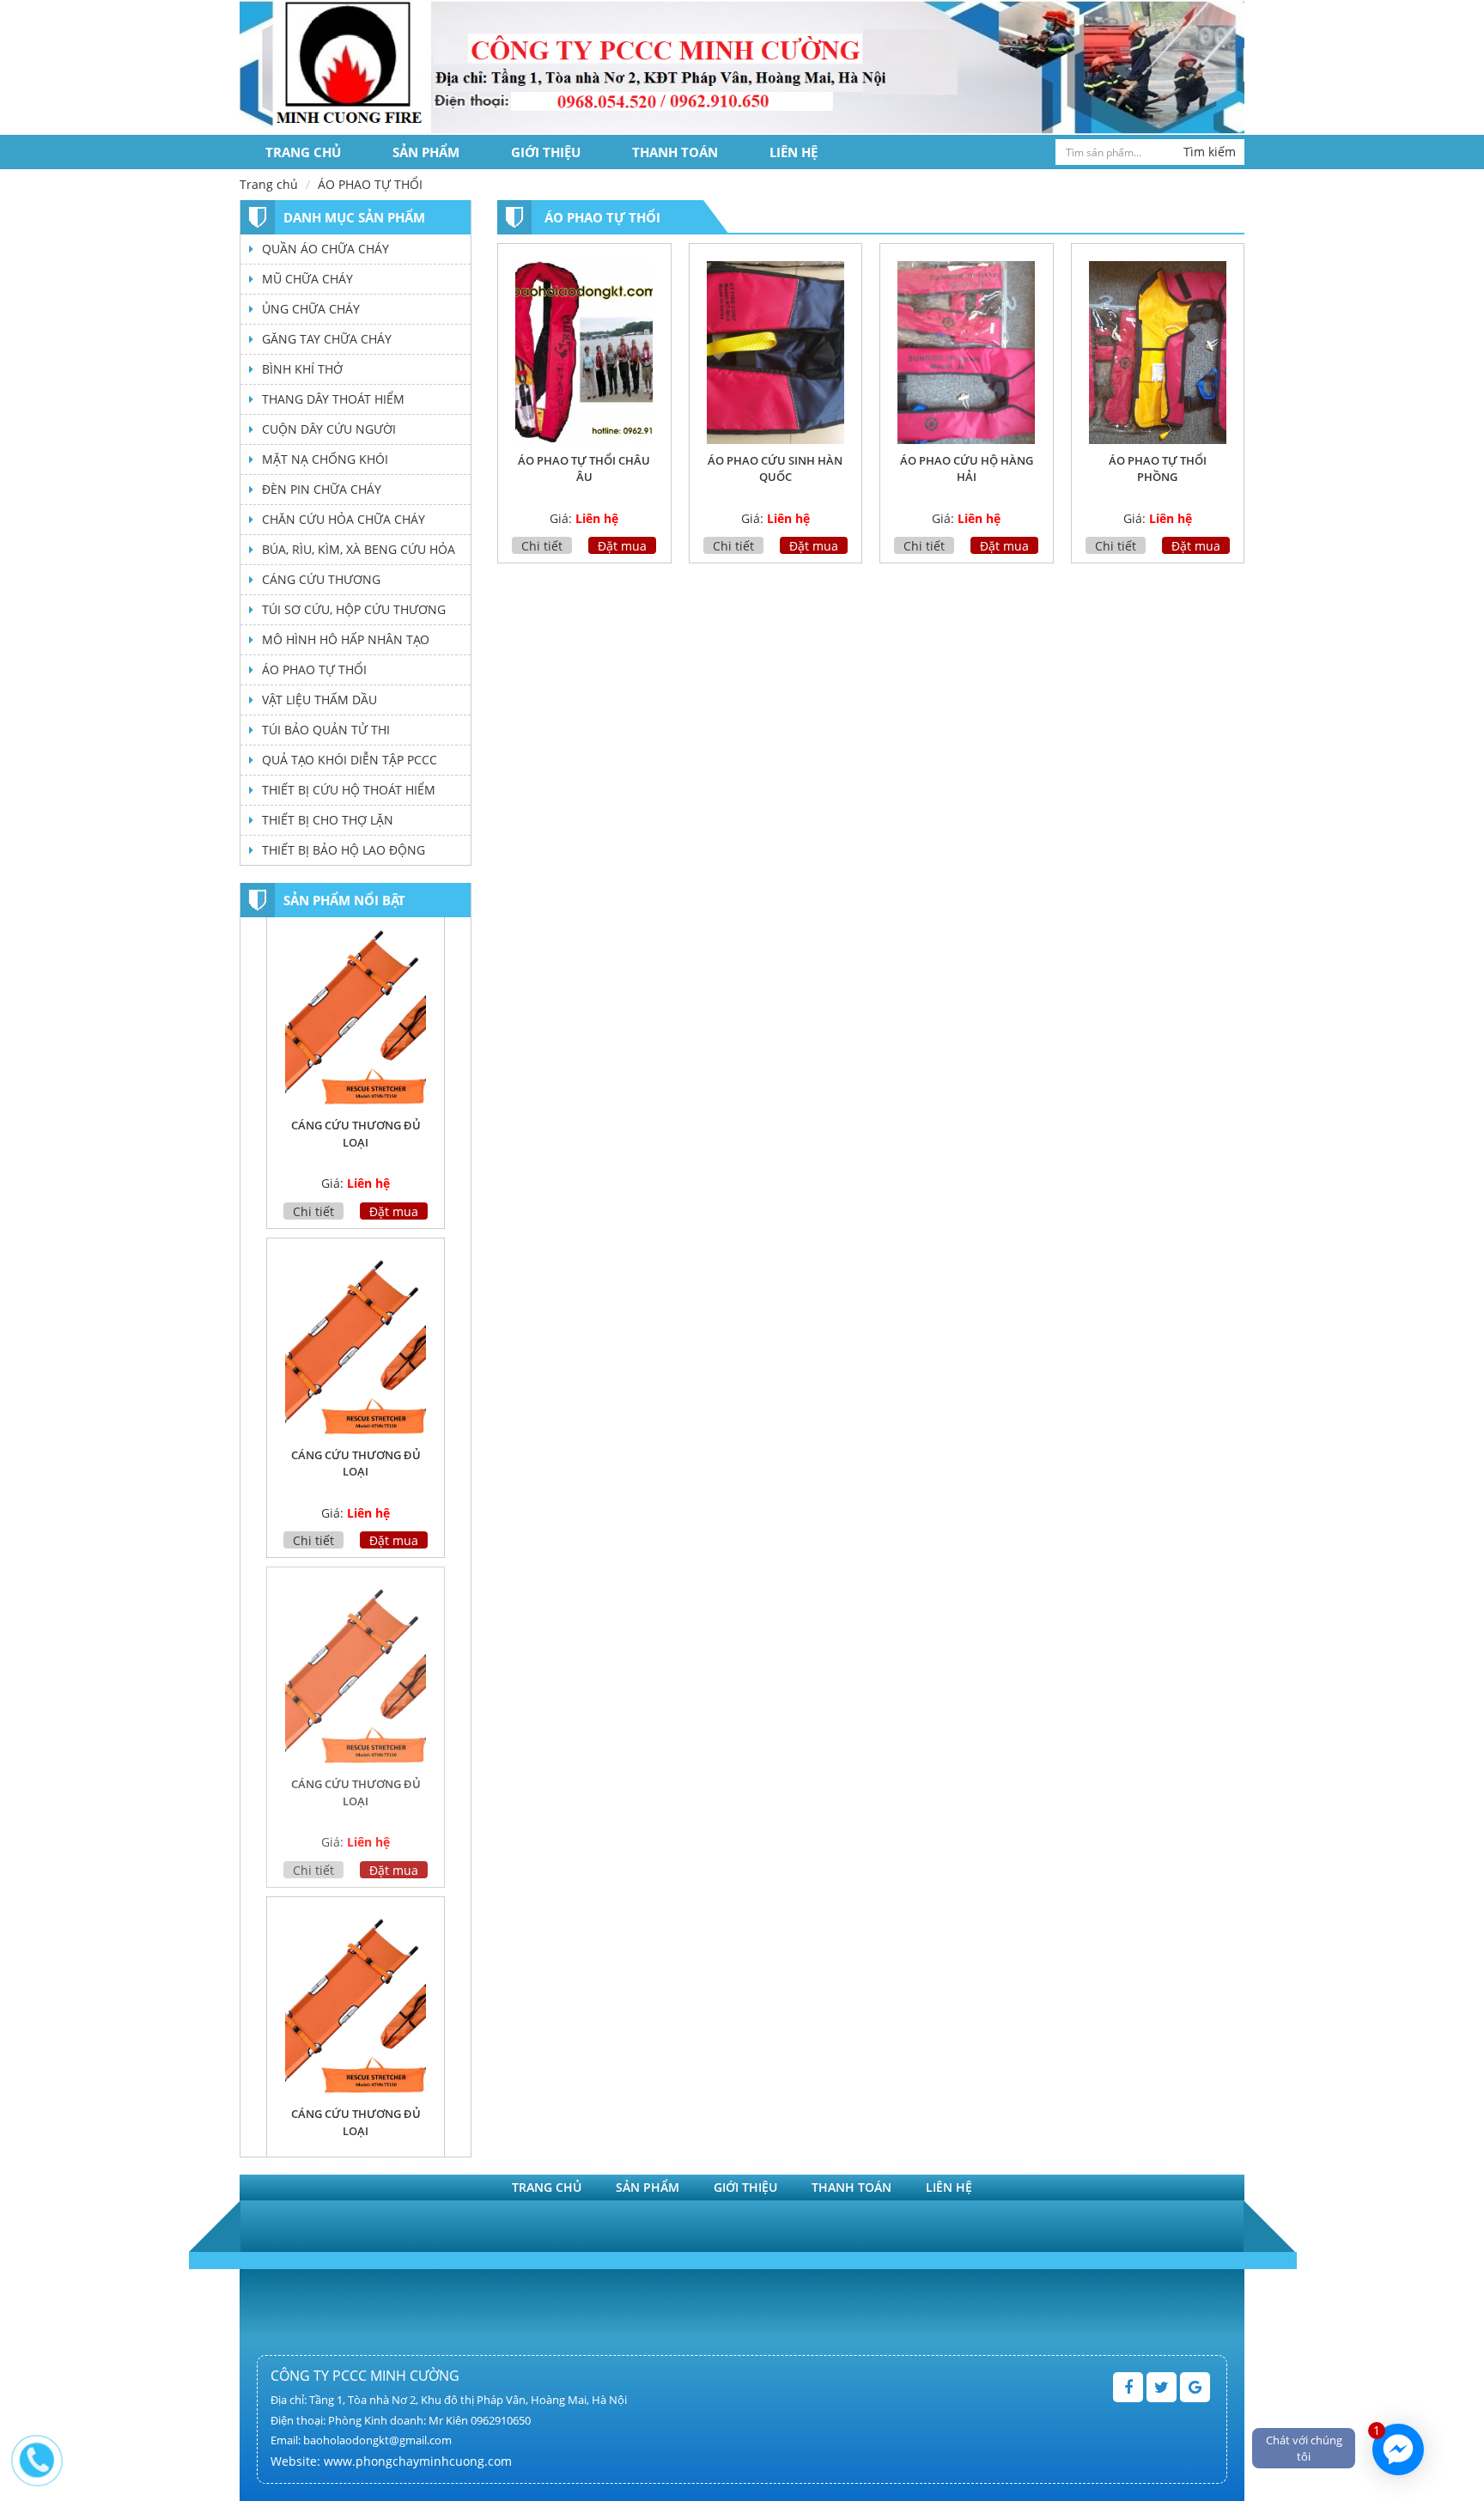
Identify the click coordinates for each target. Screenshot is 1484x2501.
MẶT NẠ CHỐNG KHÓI (325, 459)
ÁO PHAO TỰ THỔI (314, 669)
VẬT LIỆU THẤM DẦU (319, 700)
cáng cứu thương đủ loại (356, 1143)
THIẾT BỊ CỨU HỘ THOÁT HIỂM (349, 790)
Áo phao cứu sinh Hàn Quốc (775, 469)
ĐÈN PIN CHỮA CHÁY (322, 489)
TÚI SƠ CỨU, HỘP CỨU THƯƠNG (354, 609)
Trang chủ (303, 152)
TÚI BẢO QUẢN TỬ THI (326, 730)
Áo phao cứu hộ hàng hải (967, 469)
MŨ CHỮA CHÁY (307, 279)
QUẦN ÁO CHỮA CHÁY (325, 249)
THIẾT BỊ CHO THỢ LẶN (328, 820)
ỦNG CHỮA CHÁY (311, 309)
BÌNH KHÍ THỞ (302, 369)
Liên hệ (794, 152)
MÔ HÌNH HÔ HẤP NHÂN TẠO (346, 639)
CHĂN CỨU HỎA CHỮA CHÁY (344, 519)
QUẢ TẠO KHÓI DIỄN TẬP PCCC (350, 760)
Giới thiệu (546, 152)
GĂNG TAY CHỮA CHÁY (327, 339)
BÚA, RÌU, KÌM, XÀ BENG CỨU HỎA (359, 549)
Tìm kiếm (1210, 152)
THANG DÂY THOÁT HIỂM (333, 399)
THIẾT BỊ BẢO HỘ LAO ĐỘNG (344, 850)
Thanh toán (675, 152)
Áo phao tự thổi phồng (1158, 469)
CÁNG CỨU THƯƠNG (321, 579)
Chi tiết (542, 546)
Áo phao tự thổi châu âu (584, 469)
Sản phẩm (426, 152)
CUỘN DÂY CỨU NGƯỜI (329, 429)
